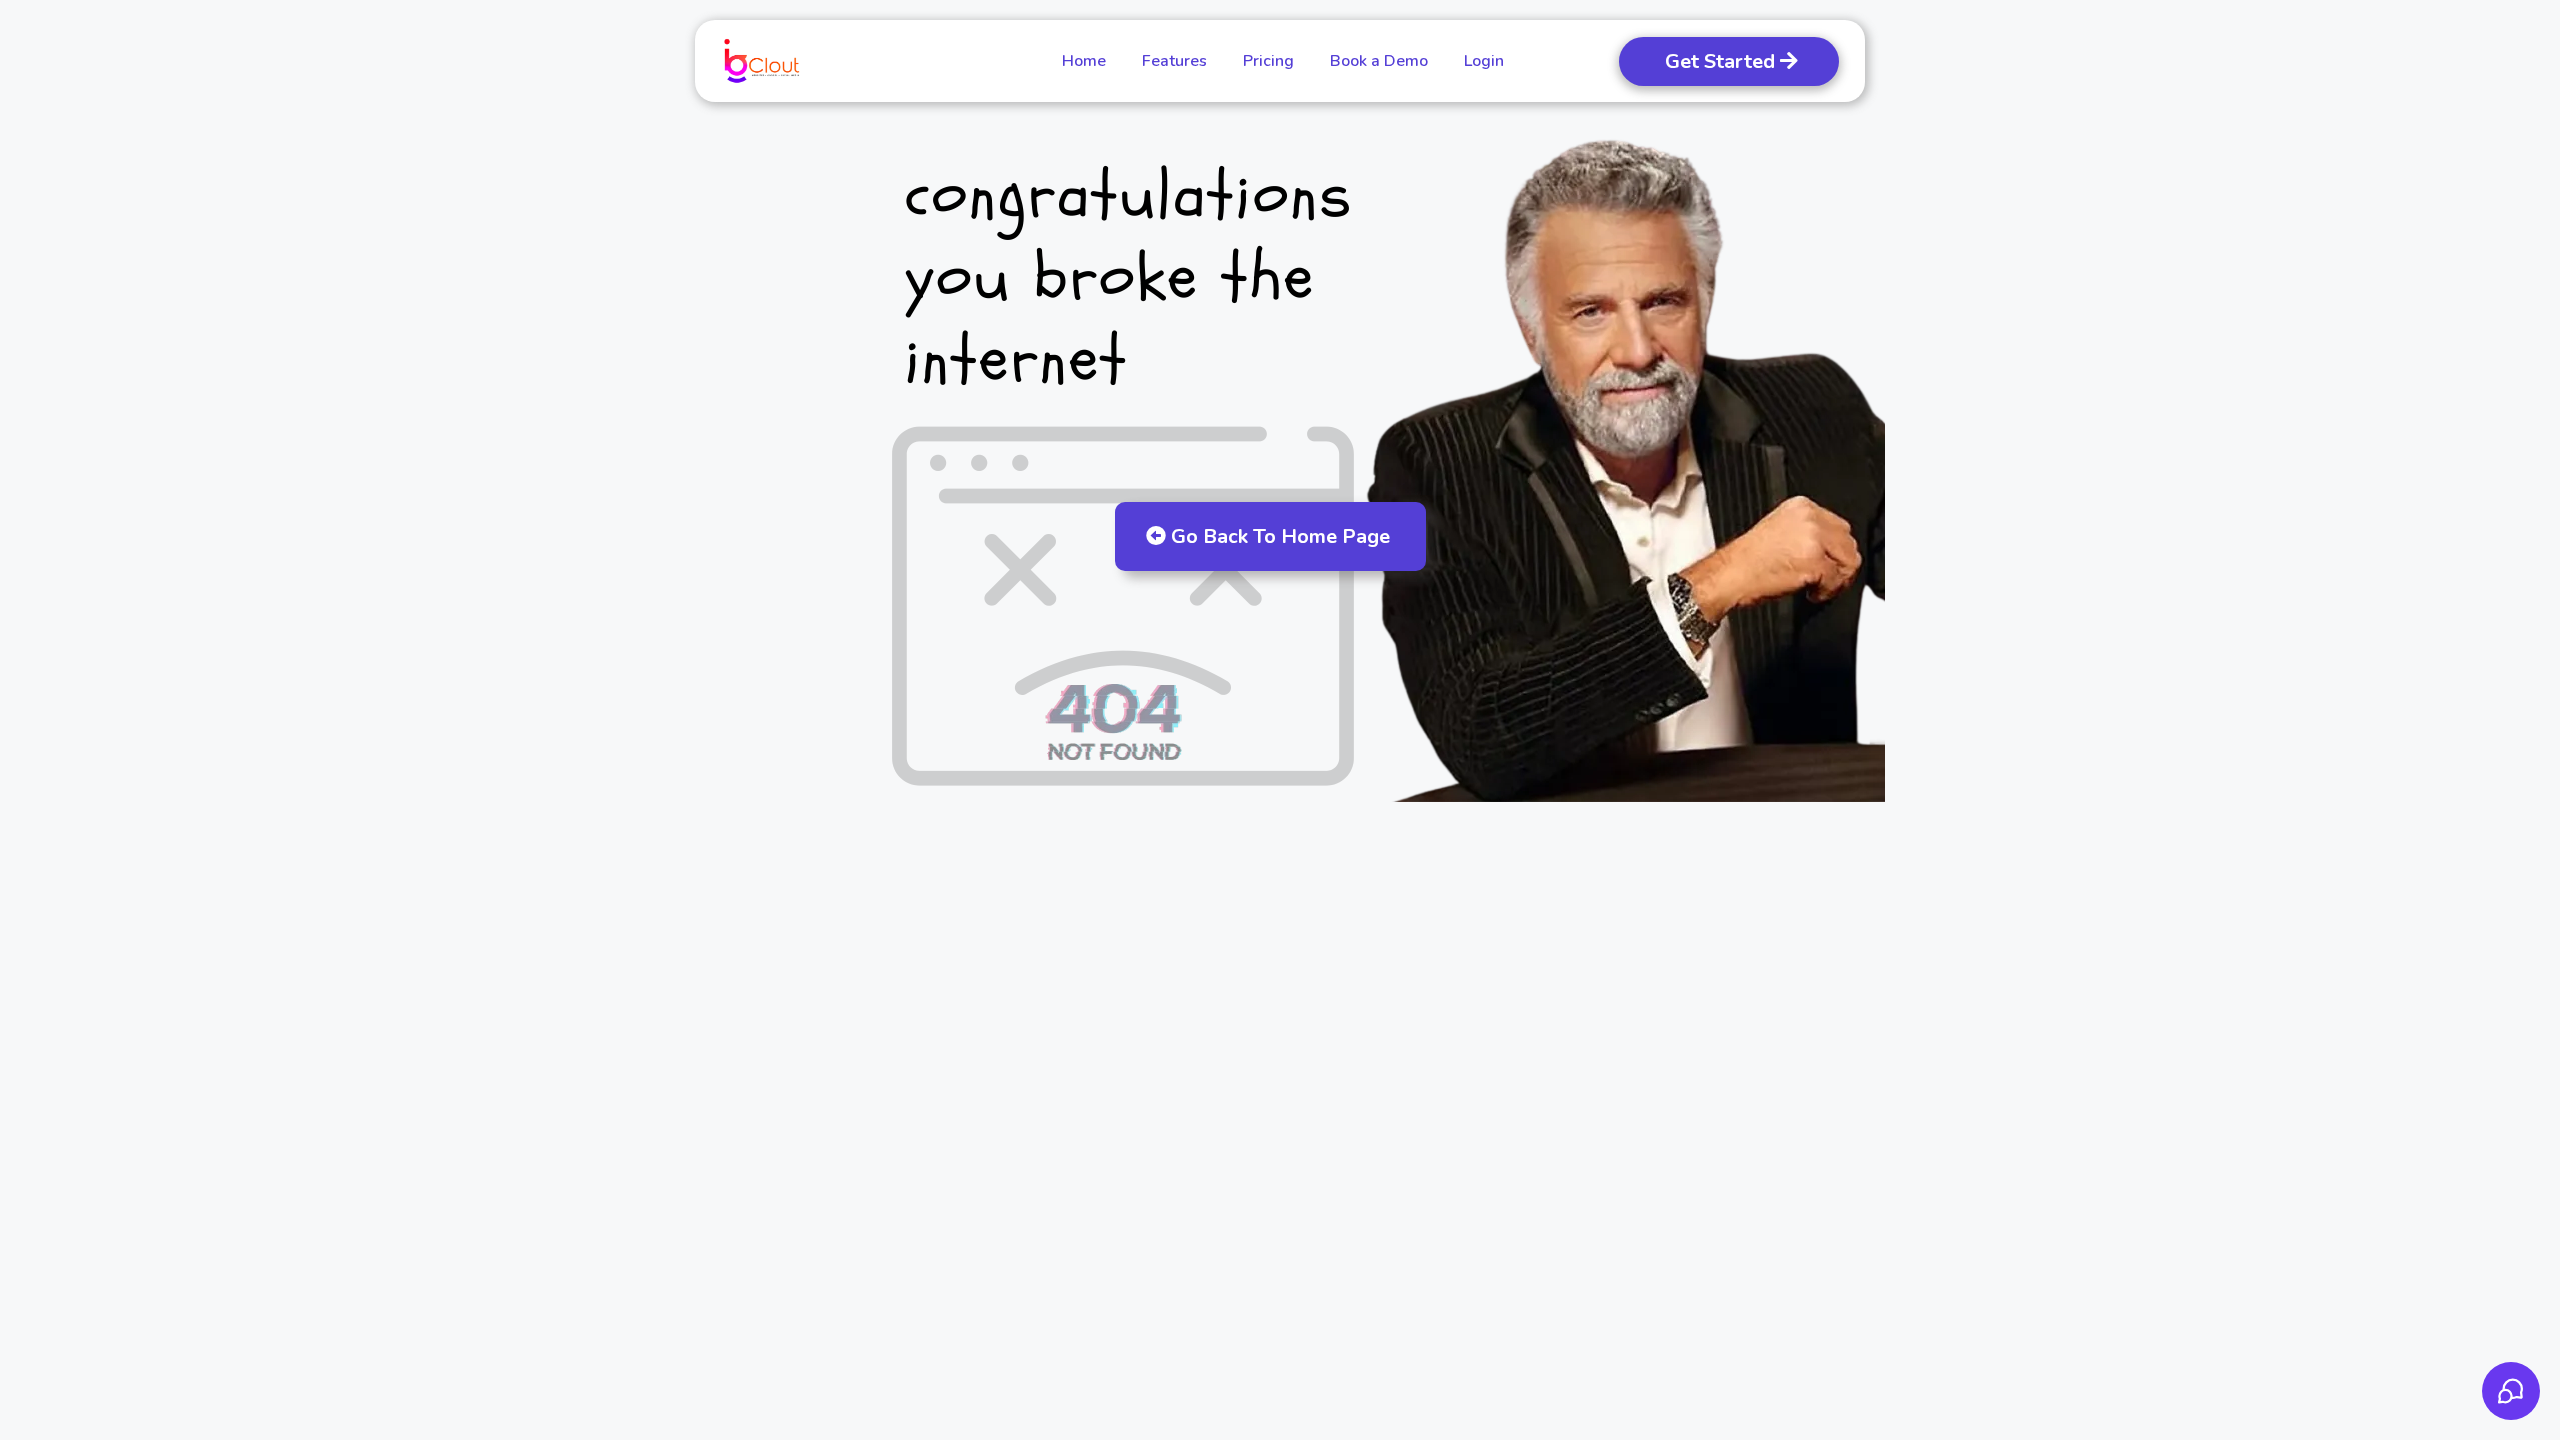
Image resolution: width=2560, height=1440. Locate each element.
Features (1174, 61)
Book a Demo (1379, 61)
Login (1484, 61)
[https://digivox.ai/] (761, 61)
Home (1084, 61)
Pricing (1268, 61)
